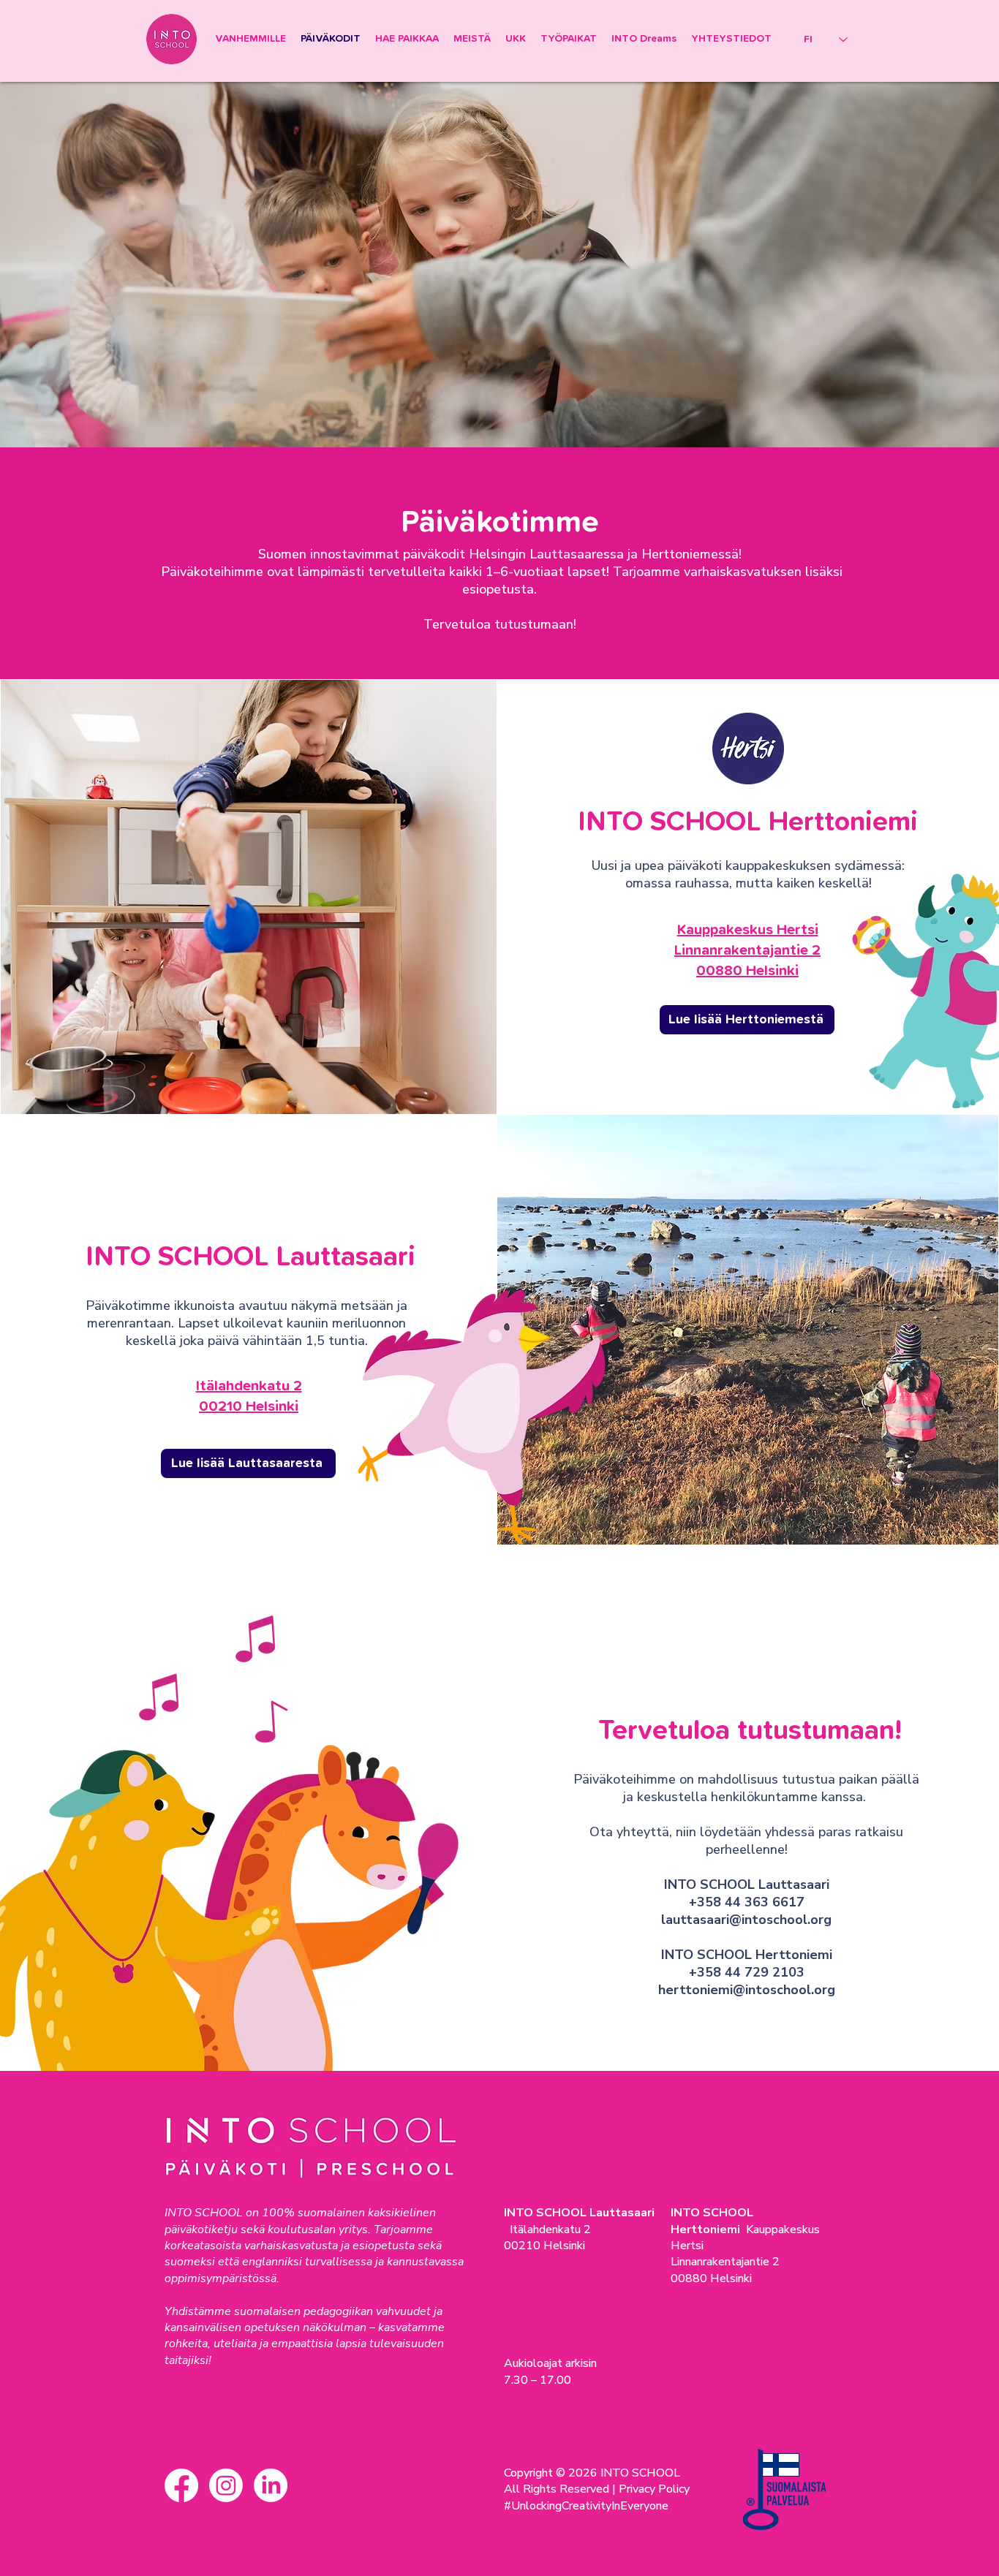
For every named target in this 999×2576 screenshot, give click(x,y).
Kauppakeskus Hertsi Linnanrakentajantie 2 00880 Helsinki (747, 950)
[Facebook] (181, 2485)
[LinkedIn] (271, 2485)
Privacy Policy (654, 2489)
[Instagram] (226, 2485)
